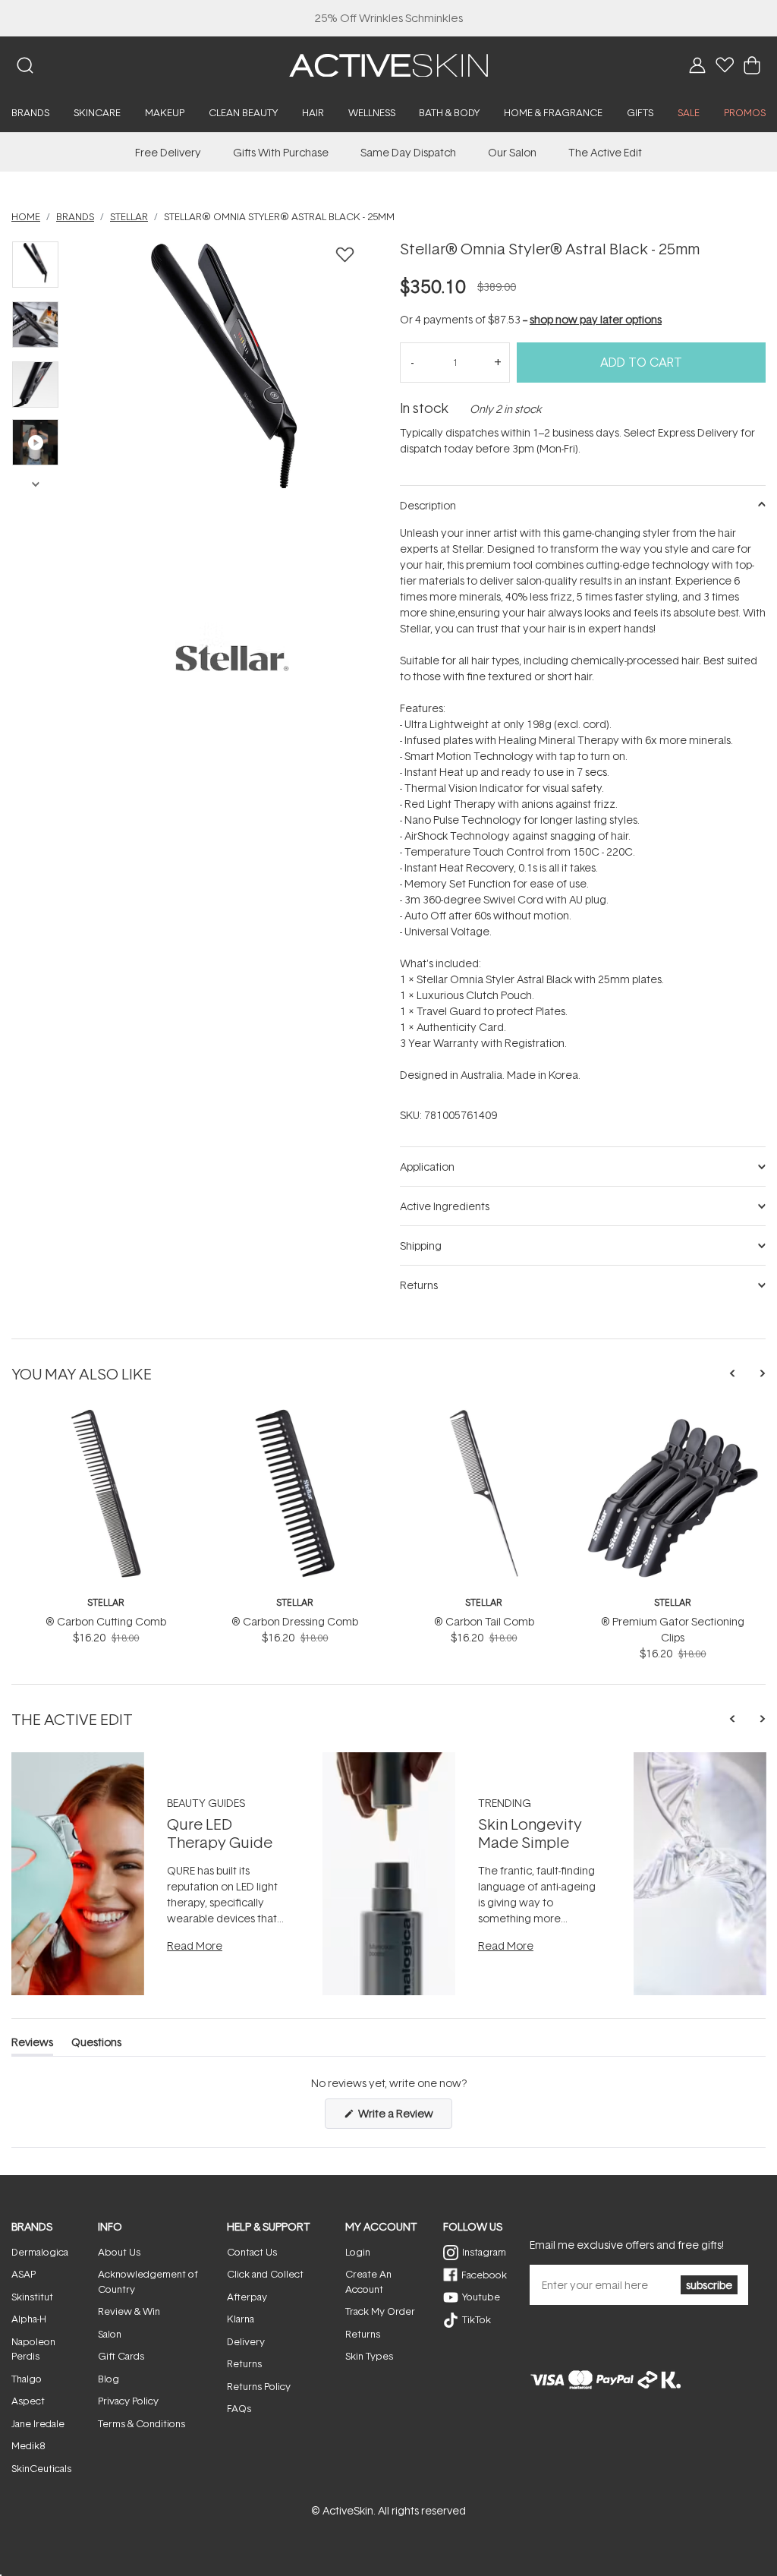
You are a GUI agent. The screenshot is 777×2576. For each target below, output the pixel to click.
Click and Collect (265, 2274)
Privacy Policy (128, 2401)
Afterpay (247, 2297)
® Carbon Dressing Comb (295, 1621)
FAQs (239, 2408)
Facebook (484, 2275)
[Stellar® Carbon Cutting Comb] (106, 1415)
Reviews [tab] (32, 2045)
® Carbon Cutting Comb (106, 1621)
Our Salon (512, 152)
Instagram (484, 2252)
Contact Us (252, 2252)
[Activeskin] (388, 64)
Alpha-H (29, 2319)
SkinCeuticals (41, 2468)
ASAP (24, 2274)
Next (35, 483)
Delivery (246, 2341)
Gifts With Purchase (281, 152)
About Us (119, 2252)
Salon (110, 2334)
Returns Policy (259, 2386)
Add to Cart (641, 362)
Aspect (28, 2401)
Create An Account (368, 2281)
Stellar (106, 1602)
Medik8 (28, 2445)
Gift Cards (121, 2356)
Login (358, 2252)
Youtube (481, 2297)
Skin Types (369, 2356)
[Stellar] (232, 658)
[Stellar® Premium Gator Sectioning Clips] (673, 1415)
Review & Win (129, 2311)
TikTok (477, 2319)
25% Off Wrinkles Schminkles (389, 18)
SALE (689, 112)
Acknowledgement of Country (148, 2281)
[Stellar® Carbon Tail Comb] (484, 1415)
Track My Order (380, 2311)
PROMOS (745, 112)
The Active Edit (605, 152)
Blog (109, 2379)
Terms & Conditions (142, 2423)
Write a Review (404, 2117)
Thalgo (27, 2379)
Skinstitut (32, 2297)
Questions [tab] (96, 2045)
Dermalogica (40, 2252)
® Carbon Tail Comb (484, 1621)
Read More (195, 1945)
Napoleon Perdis (33, 2349)
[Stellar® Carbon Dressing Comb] (295, 1415)
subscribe (709, 2285)
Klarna (241, 2319)
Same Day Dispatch (408, 152)
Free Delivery (168, 152)
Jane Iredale (38, 2423)
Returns (244, 2363)
